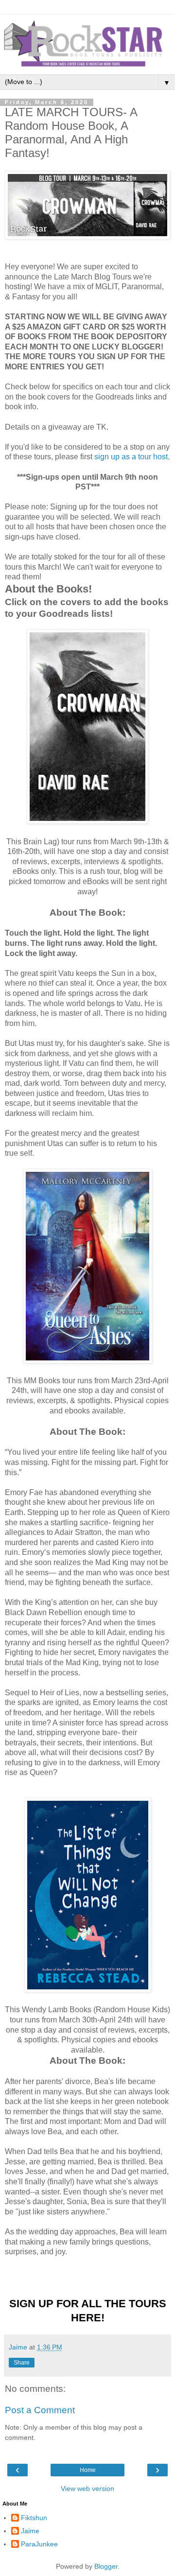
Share (22, 2363)
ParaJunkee (39, 2544)
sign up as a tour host (131, 457)
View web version (87, 2489)
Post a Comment (40, 2410)
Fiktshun (34, 2518)
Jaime (30, 2531)
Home (88, 2470)
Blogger (106, 2566)
